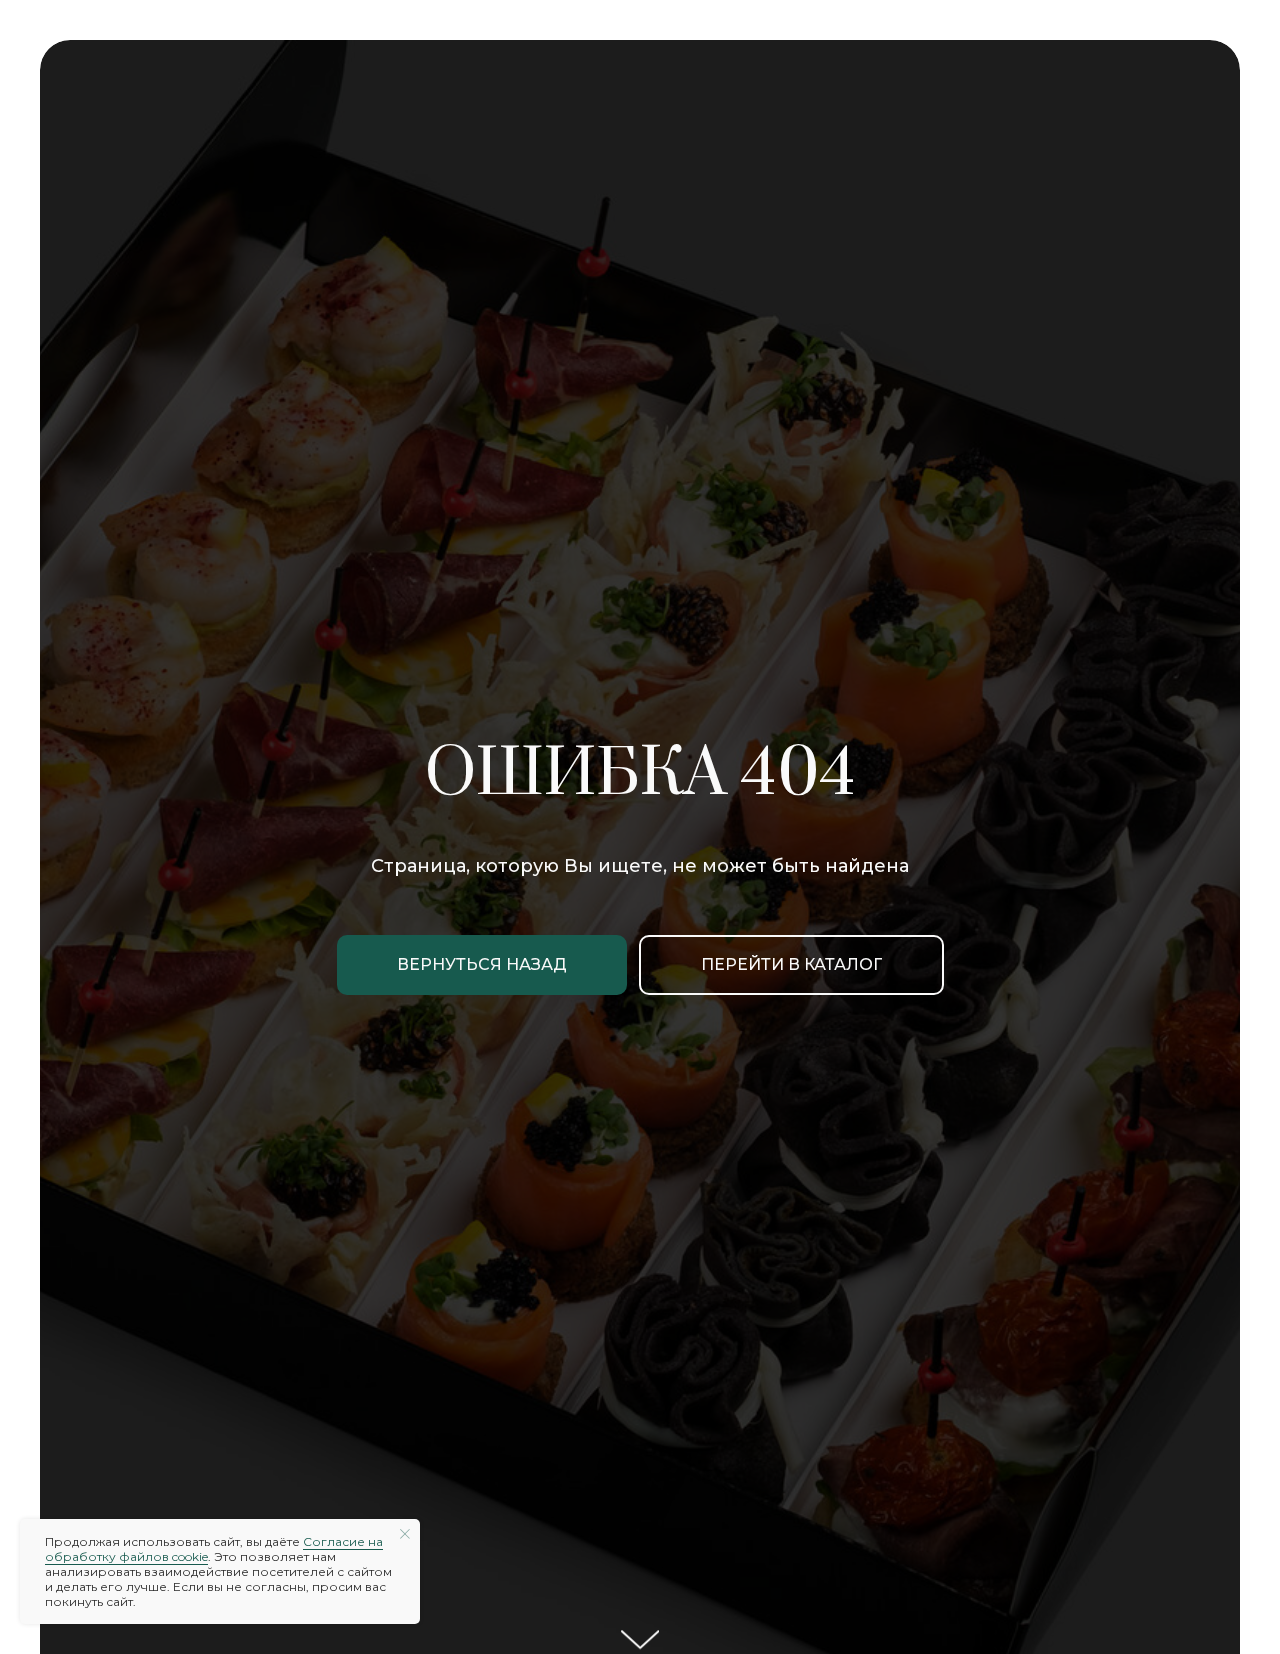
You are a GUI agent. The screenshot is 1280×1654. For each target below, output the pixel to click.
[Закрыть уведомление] (405, 1534)
